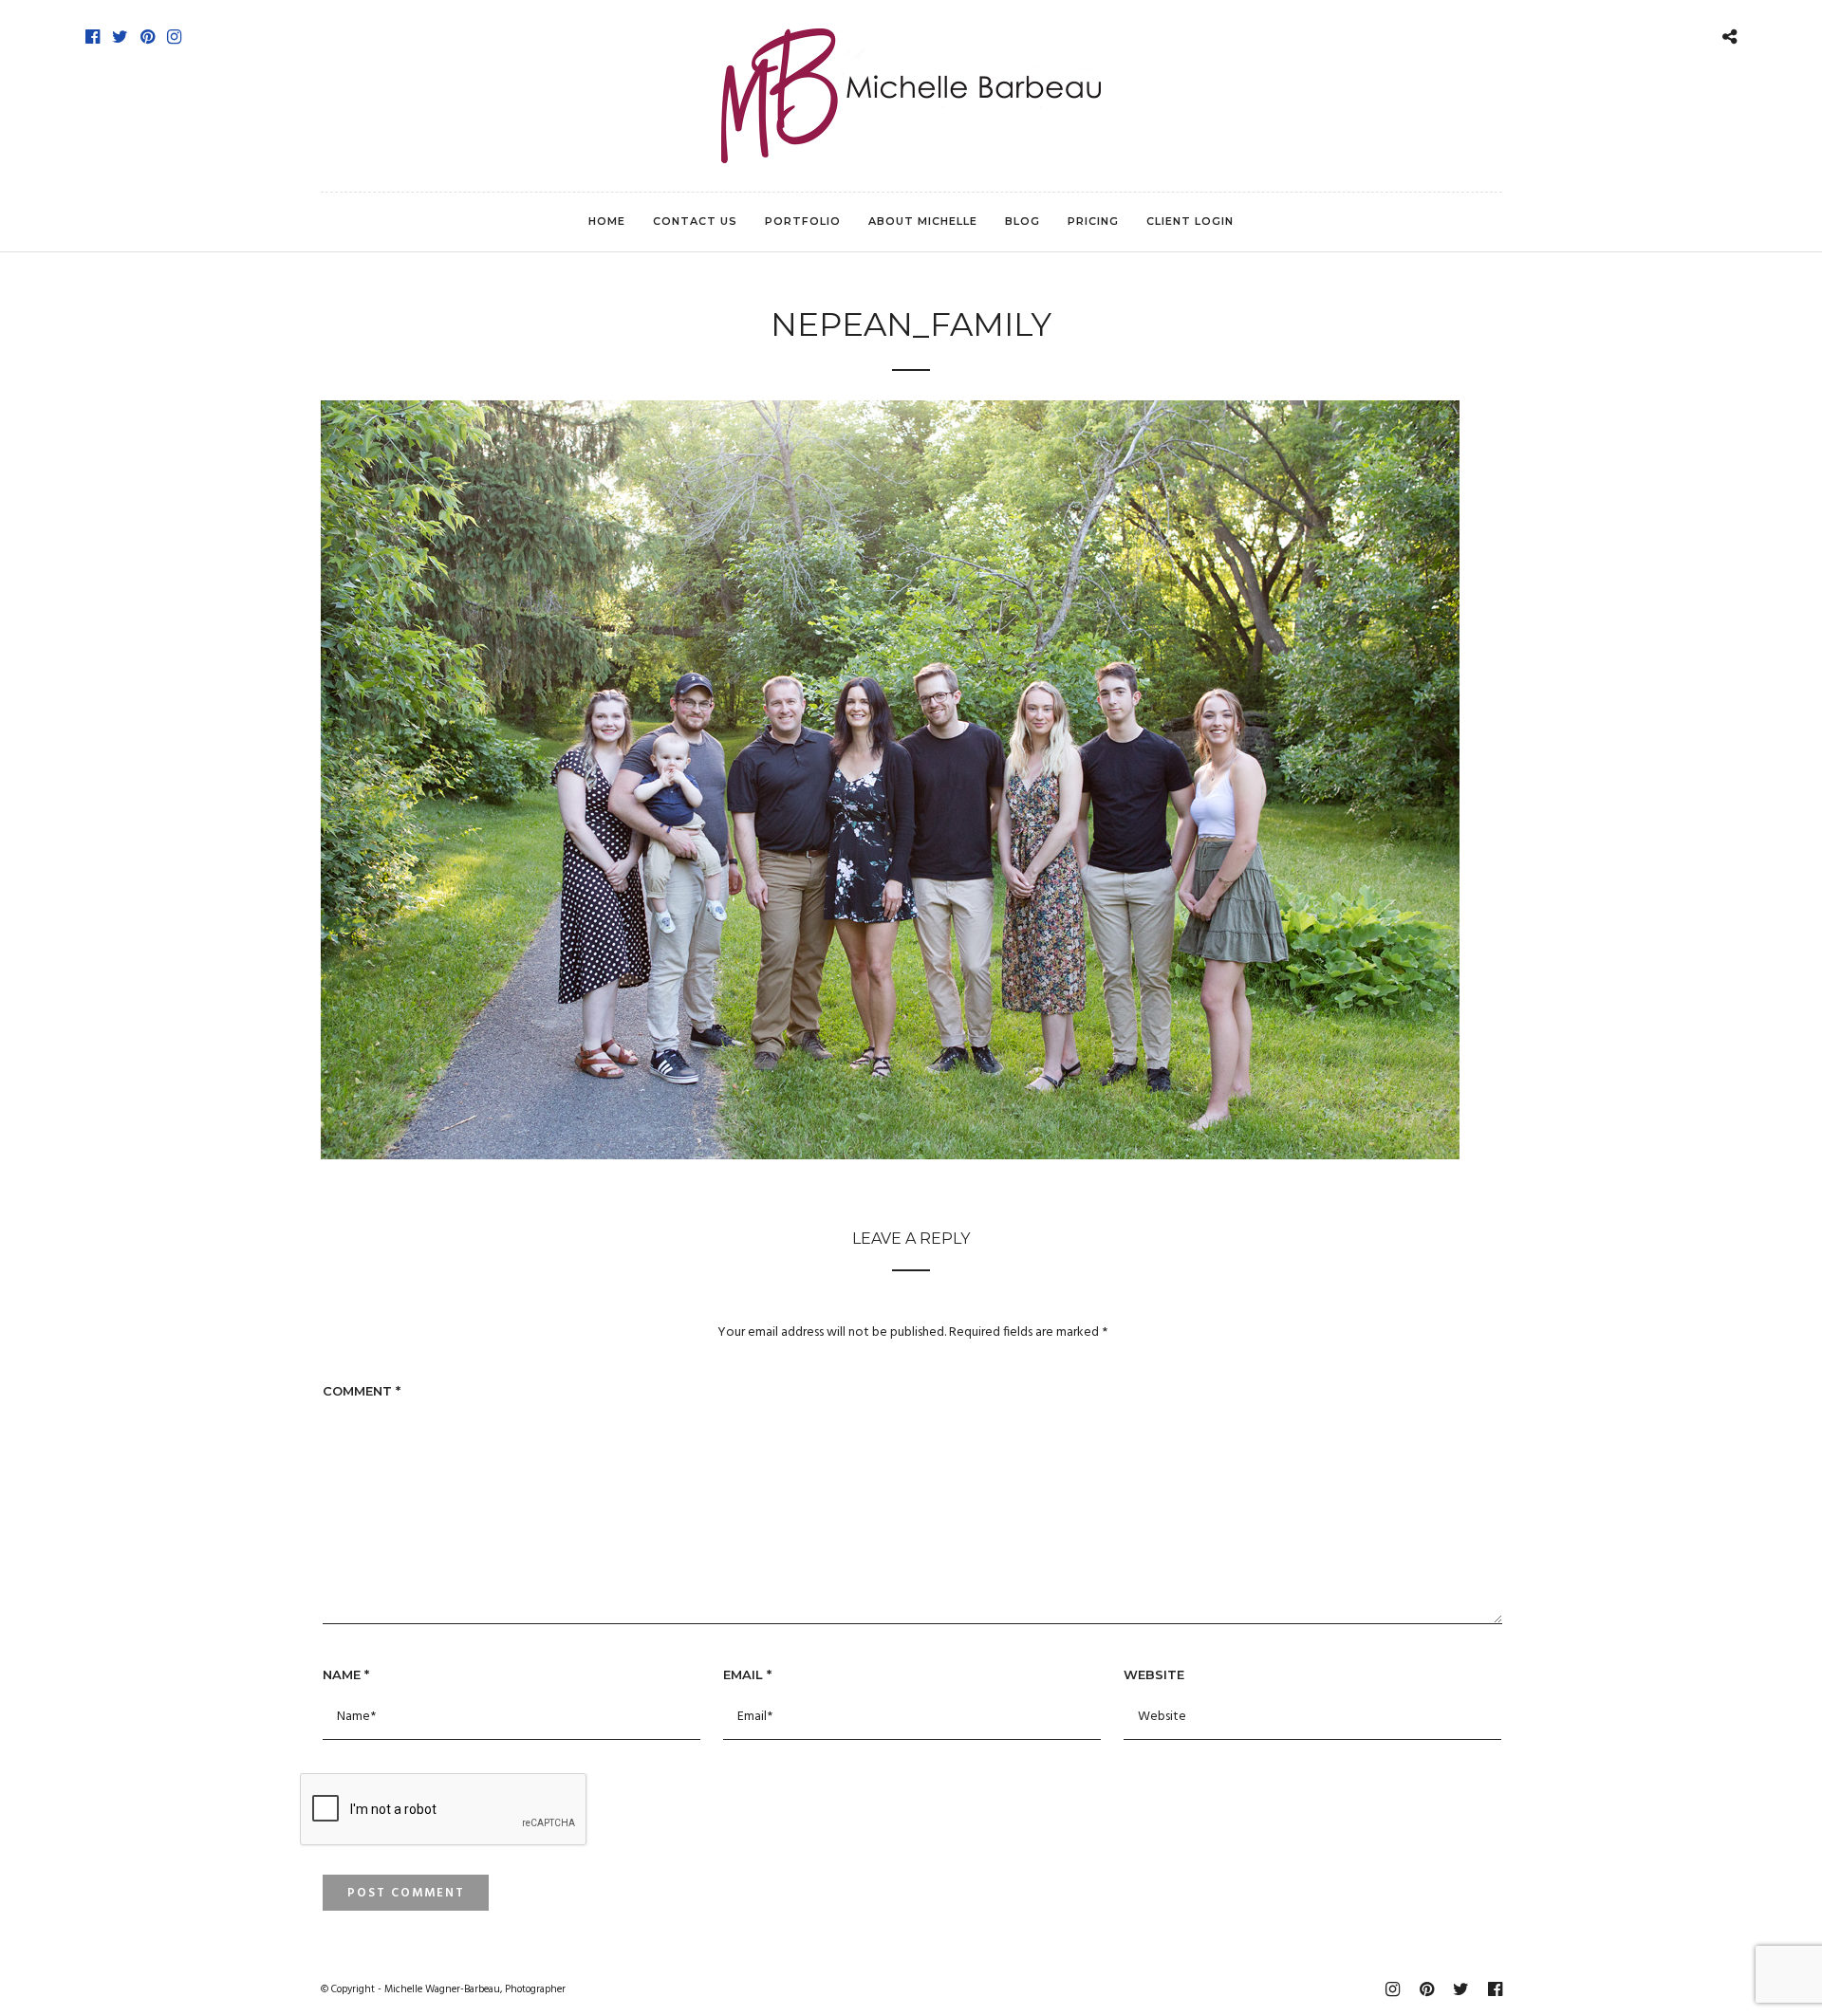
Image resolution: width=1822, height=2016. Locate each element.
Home (607, 221)
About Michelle (923, 221)
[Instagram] (174, 37)
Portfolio (803, 221)
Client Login (1190, 221)
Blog (1023, 221)
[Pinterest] (148, 37)
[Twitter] (120, 37)
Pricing (1093, 221)
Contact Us (695, 221)
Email (747, 1674)
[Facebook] (93, 37)
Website (1154, 1674)
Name (346, 1674)
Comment (362, 1391)
